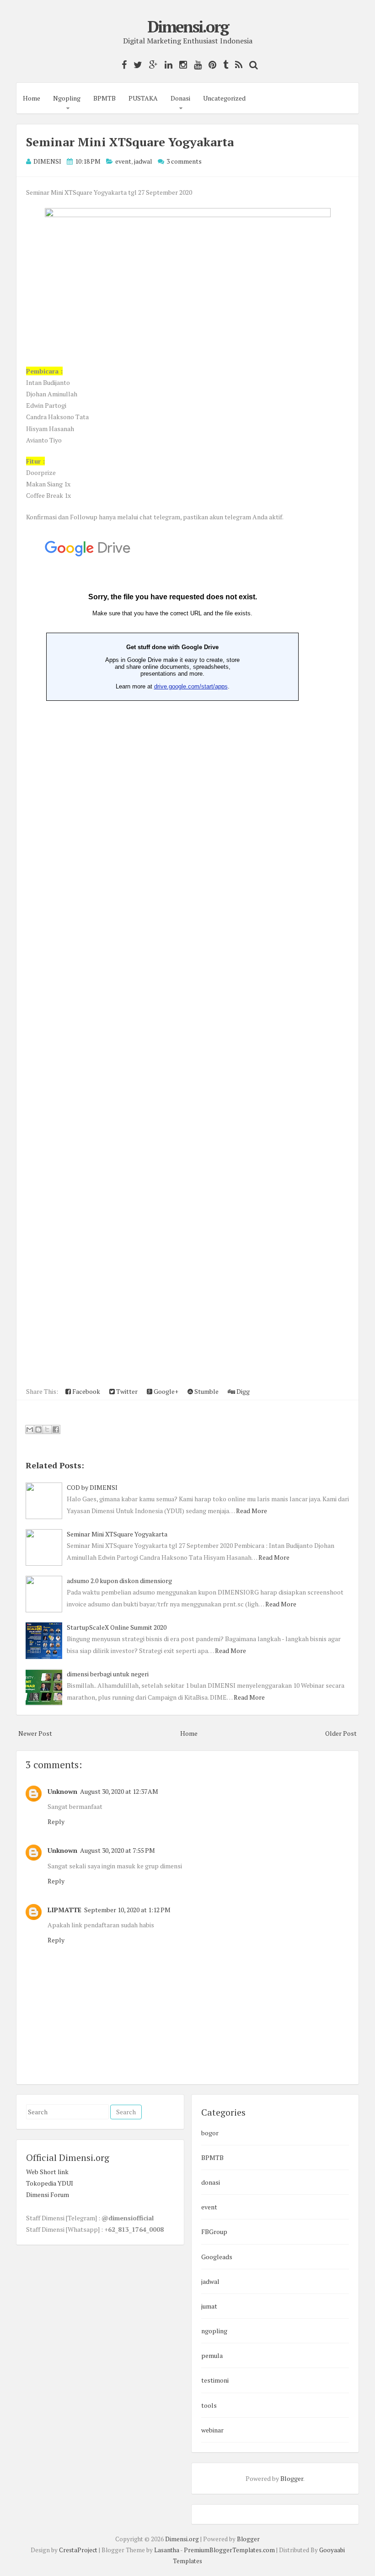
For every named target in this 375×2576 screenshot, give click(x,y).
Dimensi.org (188, 27)
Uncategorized (224, 98)
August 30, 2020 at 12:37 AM (119, 1791)
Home (32, 98)
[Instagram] (181, 65)
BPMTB (104, 98)
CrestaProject (78, 2550)
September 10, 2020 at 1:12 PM (127, 1910)
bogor (210, 2133)
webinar (212, 2430)
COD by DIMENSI (92, 1487)
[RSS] (236, 65)
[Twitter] (136, 65)
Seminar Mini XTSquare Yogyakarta (130, 142)
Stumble (206, 1391)
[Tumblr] (223, 65)
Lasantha (167, 2550)
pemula (212, 2355)
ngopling (214, 2331)
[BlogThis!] (38, 1429)
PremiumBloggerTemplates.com (229, 2550)
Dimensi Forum (48, 2195)
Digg (242, 1391)
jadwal (143, 161)
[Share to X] (47, 1429)
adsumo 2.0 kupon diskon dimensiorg (119, 1581)
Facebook (86, 1391)
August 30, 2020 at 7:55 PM (118, 1850)
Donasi (180, 98)
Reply (56, 1821)
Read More (252, 1511)
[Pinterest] (210, 65)
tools (209, 2405)
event (123, 161)
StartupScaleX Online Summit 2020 (117, 1627)
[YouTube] (196, 65)
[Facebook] (122, 65)
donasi (211, 2182)
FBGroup (214, 2232)
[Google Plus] (151, 65)
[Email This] (30, 1429)
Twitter (126, 1391)
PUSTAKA (143, 98)
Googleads (217, 2257)
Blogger (292, 2478)
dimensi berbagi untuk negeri (108, 1674)
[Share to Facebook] (56, 1429)
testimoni (215, 2380)
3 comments (184, 161)
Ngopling (67, 98)
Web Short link (47, 2172)
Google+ (165, 1391)
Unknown (62, 1791)
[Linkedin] (166, 65)
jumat (209, 2306)
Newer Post (35, 1733)
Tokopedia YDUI (50, 2183)
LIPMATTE (64, 1910)
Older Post (341, 1733)
